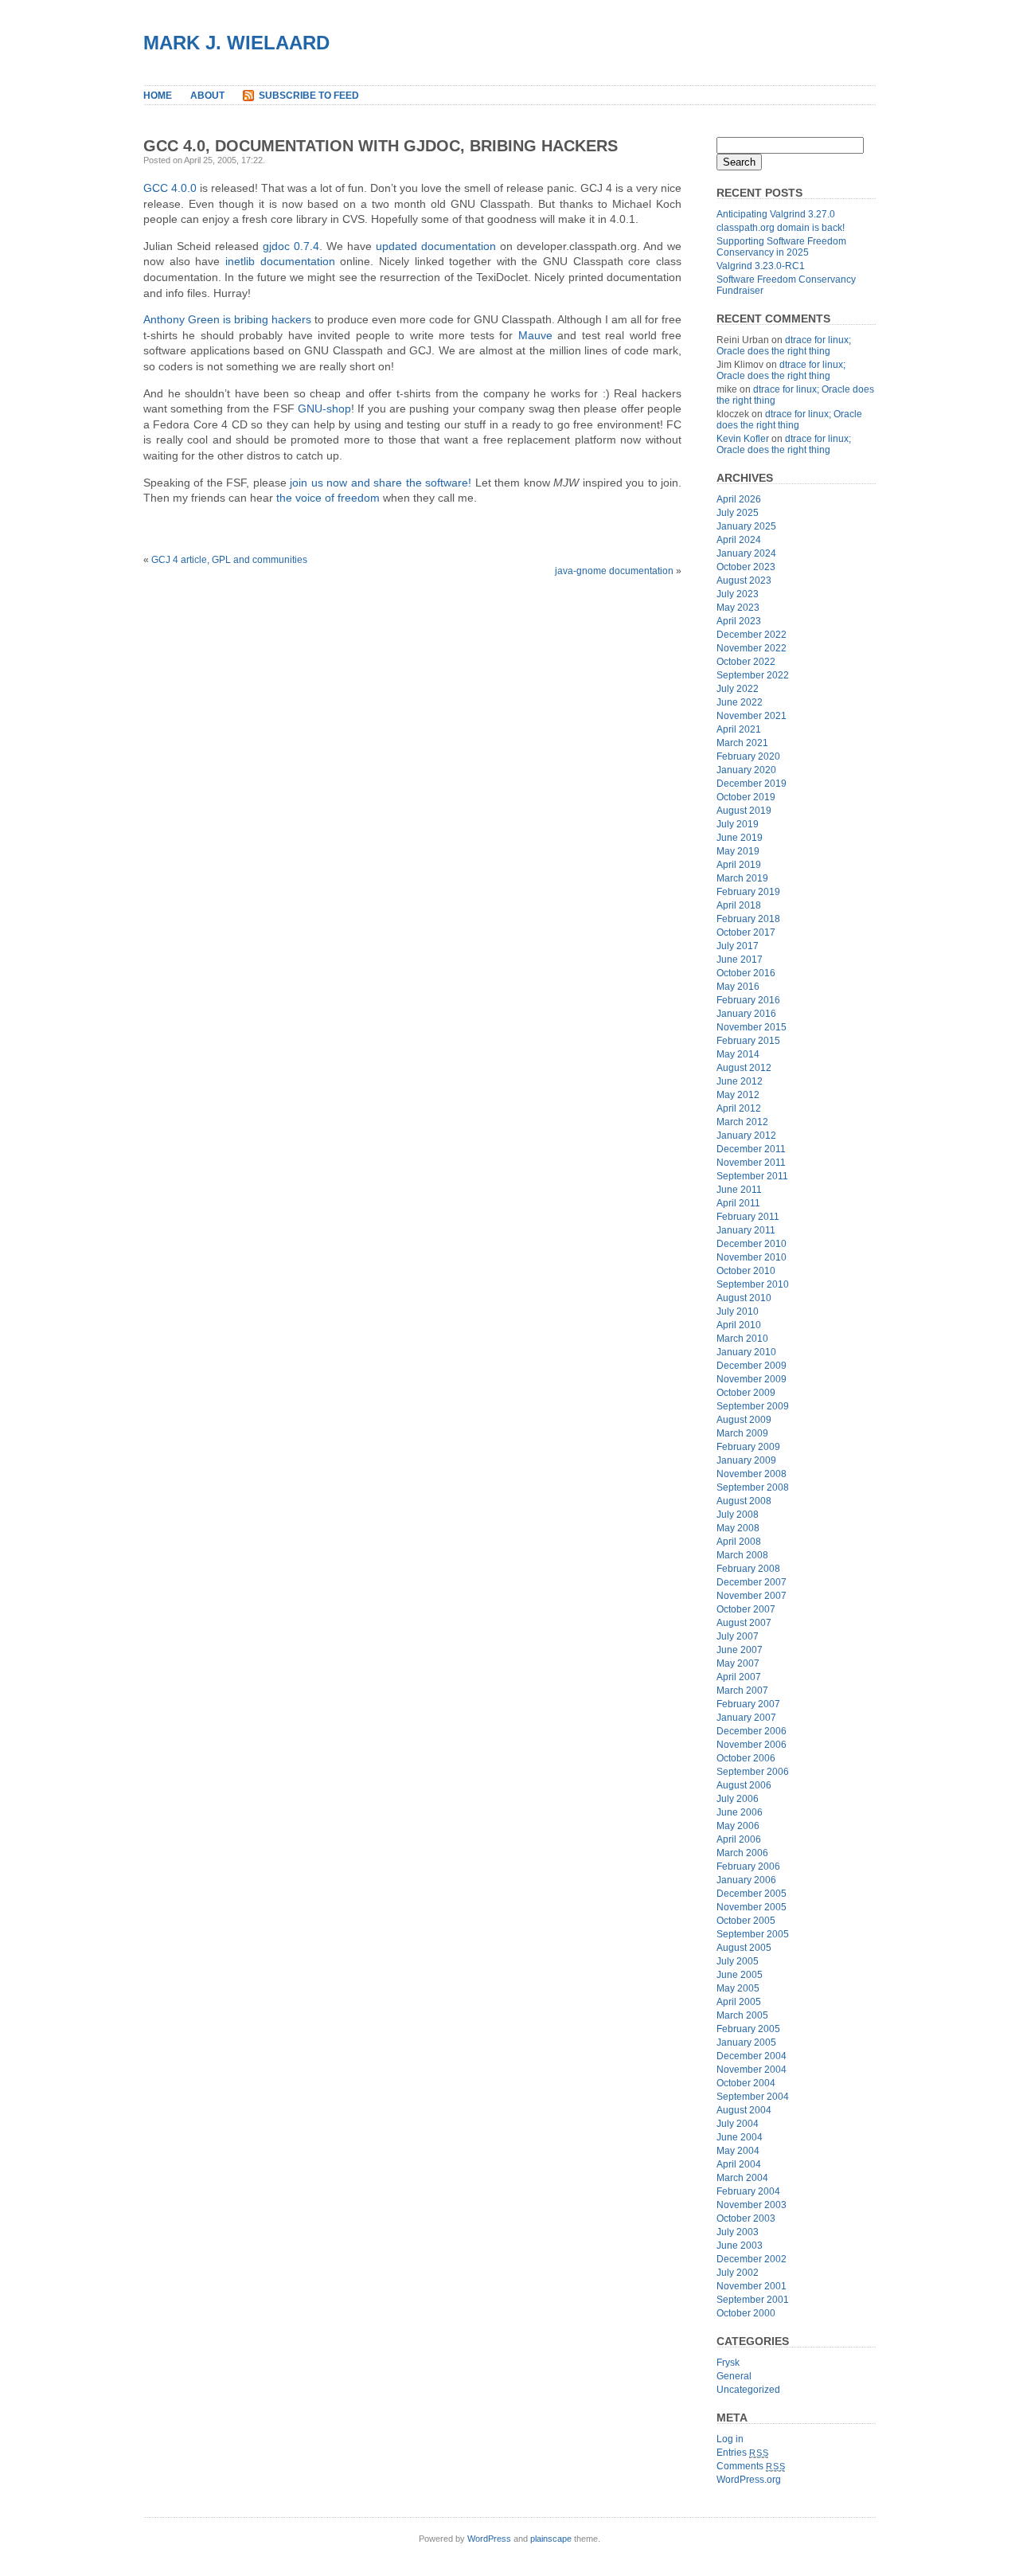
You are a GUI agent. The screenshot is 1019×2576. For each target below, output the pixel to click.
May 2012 (738, 1095)
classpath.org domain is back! (781, 228)
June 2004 (740, 2137)
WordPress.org (749, 2480)
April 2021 (739, 729)
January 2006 (746, 1880)
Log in (730, 2439)
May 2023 (738, 608)
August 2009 (744, 1420)
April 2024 (739, 540)
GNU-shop (324, 408)
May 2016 (738, 987)
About (207, 96)
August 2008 (744, 1501)
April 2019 (739, 865)
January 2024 (746, 553)
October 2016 (746, 973)
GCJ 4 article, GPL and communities (229, 560)
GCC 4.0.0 (170, 188)
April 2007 (739, 1677)
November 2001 (752, 2286)
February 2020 (748, 756)
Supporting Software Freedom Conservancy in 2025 (781, 247)
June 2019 (740, 838)
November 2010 (752, 1257)
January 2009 (746, 1460)
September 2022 (753, 675)
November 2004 (752, 2070)
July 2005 (738, 1961)
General (734, 2376)
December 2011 (751, 1149)
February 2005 (748, 2029)
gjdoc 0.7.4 (291, 246)
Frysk (728, 2363)
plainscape (551, 2539)
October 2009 (746, 1393)
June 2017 (740, 960)
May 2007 (738, 1663)
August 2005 (744, 1948)
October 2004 (746, 2083)
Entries (742, 2453)
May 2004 (738, 2151)
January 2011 (746, 1230)
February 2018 (748, 919)
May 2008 (738, 1528)
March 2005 (742, 2015)
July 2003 (738, 2232)
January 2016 (746, 1014)
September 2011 (752, 1176)
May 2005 (738, 1988)
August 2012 (744, 1068)
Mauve (535, 335)
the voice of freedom (328, 498)
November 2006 (752, 1745)
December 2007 (752, 1582)
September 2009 (753, 1406)
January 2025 (746, 526)
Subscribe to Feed (309, 96)
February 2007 (748, 1704)
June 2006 (740, 1812)
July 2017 (738, 946)
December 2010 (752, 1244)
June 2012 (740, 1081)
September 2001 (753, 2300)
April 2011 (738, 1203)
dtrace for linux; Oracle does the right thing (784, 346)
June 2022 (740, 702)
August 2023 (744, 580)
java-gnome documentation (614, 571)
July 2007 (738, 1636)
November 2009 (752, 1379)
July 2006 (738, 1799)
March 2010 (742, 1339)
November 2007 (752, 1596)
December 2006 (752, 1731)
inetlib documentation (280, 261)
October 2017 (746, 932)
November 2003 (752, 2205)
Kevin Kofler (743, 439)
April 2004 (739, 2164)
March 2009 (742, 1433)
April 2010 (739, 1325)
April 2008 (739, 1542)
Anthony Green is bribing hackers (227, 319)
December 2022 (752, 635)
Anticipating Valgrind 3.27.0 (776, 214)
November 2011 (751, 1163)
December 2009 (752, 1366)
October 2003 (746, 2218)
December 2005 (752, 1894)
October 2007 (746, 1609)
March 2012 (742, 1122)
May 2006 (738, 1826)
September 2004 (753, 2097)
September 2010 (753, 1284)
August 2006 (744, 1785)
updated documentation (436, 246)
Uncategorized (748, 2390)
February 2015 (748, 1041)
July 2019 (738, 824)
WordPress (489, 2539)
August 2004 (744, 2110)
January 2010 (746, 1352)
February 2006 (748, 1867)
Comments (751, 2466)
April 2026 (739, 499)
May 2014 (738, 1054)
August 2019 (744, 811)
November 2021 (752, 716)
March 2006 (742, 1853)
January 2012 (746, 1136)
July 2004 (738, 2124)
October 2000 (746, 2313)
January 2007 (746, 1718)
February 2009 (748, 1447)
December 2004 (752, 2056)
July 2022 (738, 689)
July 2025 (738, 513)
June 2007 (740, 1650)
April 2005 (739, 2002)
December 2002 (752, 2259)
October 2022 (746, 662)
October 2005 (746, 1921)
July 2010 (738, 1311)
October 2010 (746, 1271)
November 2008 (752, 1474)
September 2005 (753, 1934)
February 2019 (748, 892)
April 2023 (739, 621)
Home (158, 96)
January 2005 (746, 2042)
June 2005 (740, 1975)
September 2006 (753, 1772)
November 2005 (752, 1907)
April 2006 (739, 1839)
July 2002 (738, 2273)
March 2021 (742, 743)
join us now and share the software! (381, 483)
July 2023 (738, 594)
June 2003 (740, 2246)
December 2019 (752, 784)
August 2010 (744, 1298)
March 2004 (742, 2178)
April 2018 (739, 905)
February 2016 (748, 1000)
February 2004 (748, 2191)
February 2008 (748, 1569)
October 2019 (746, 797)
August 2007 (744, 1623)
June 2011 (739, 1190)
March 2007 (742, 1691)
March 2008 (742, 1555)
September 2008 (753, 1487)
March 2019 (742, 878)
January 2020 (746, 770)
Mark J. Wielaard (236, 43)
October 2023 (746, 567)
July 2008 (738, 1515)
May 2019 (738, 851)
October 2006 (746, 1758)
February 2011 (748, 1217)
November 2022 (752, 648)
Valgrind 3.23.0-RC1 (761, 266)
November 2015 (752, 1027)
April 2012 (739, 1108)
